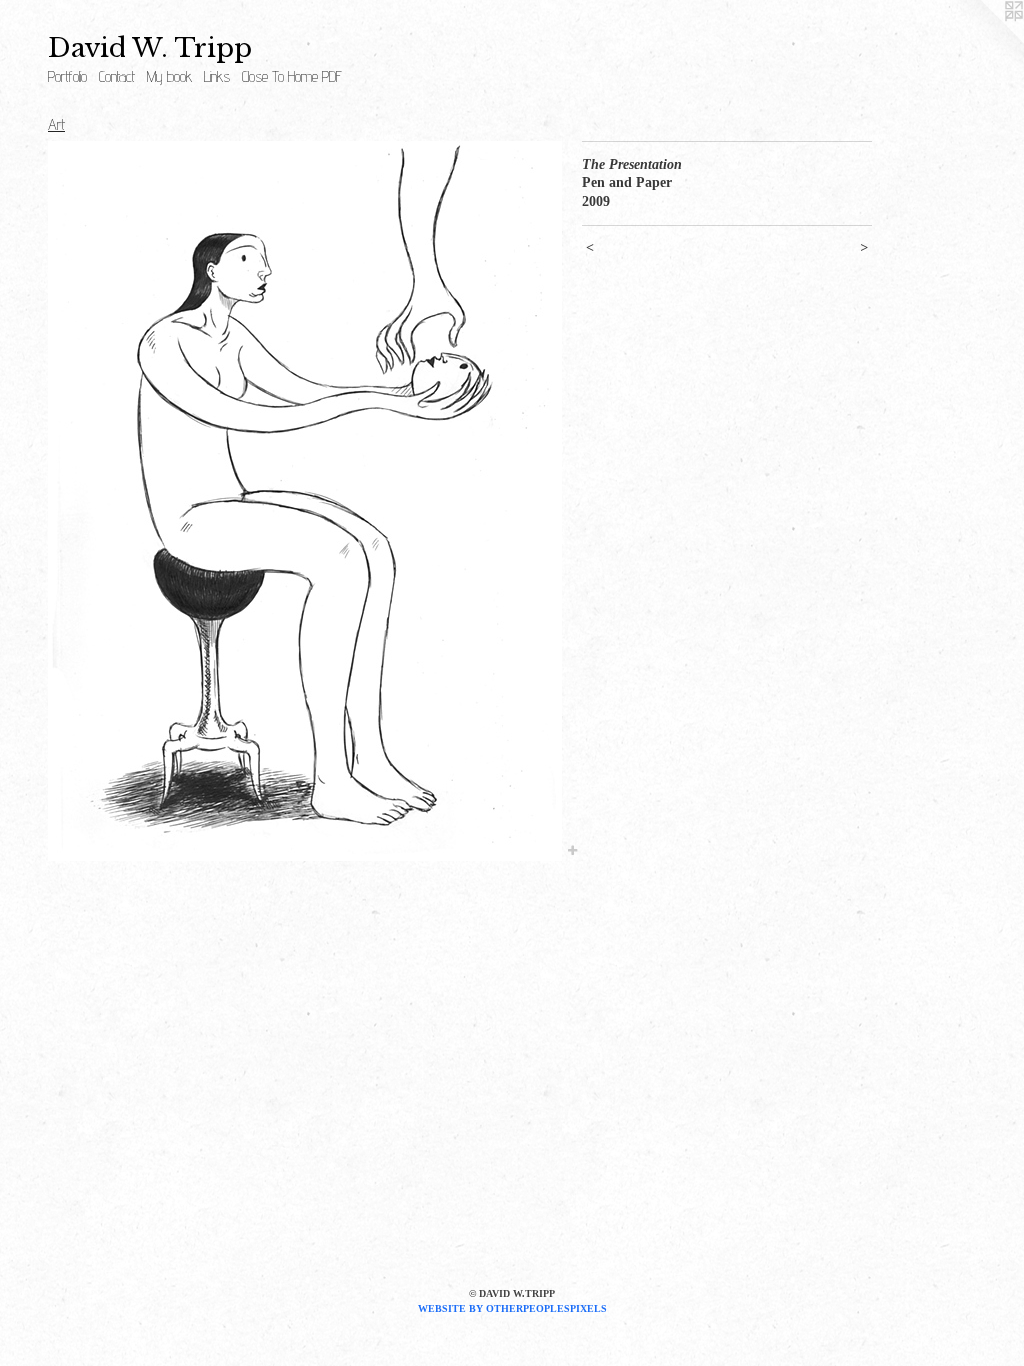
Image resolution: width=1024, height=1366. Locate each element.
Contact (117, 76)
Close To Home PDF (292, 76)
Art (56, 124)
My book (169, 76)
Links (217, 76)
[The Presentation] (305, 501)
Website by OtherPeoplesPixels (512, 1308)
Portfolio (67, 76)
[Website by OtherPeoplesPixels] (984, 40)
